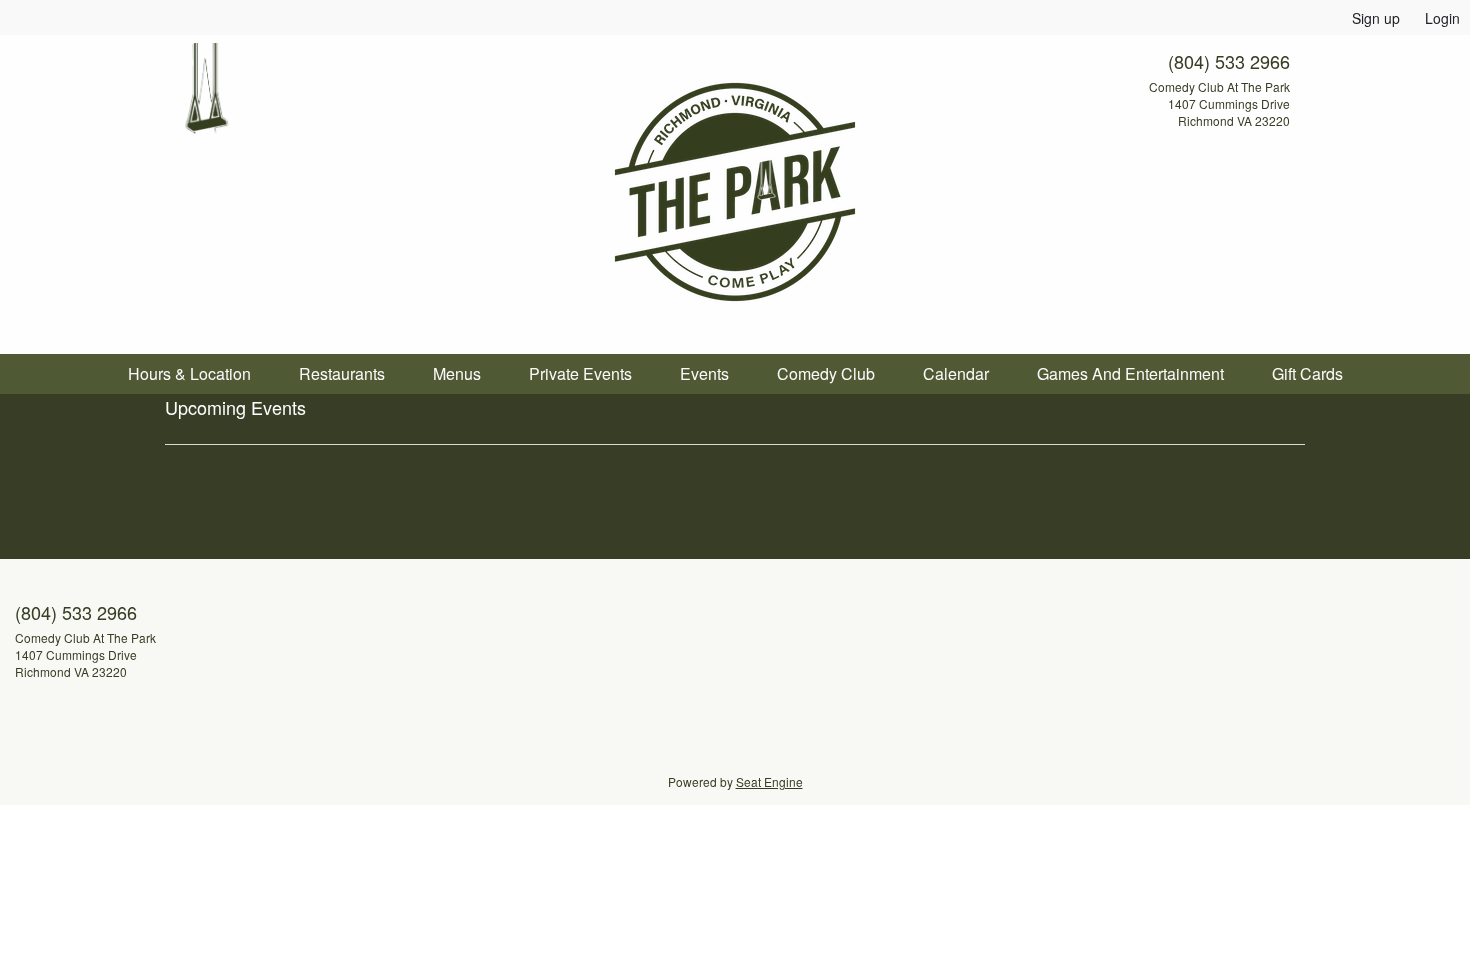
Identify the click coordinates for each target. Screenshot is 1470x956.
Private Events (580, 373)
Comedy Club (826, 373)
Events (704, 373)
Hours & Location (189, 373)
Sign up (1376, 18)
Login (1442, 18)
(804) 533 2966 (1229, 61)
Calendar (956, 373)
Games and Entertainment (1130, 373)
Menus (457, 373)
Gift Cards (1307, 373)
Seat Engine (769, 781)
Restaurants (342, 373)
